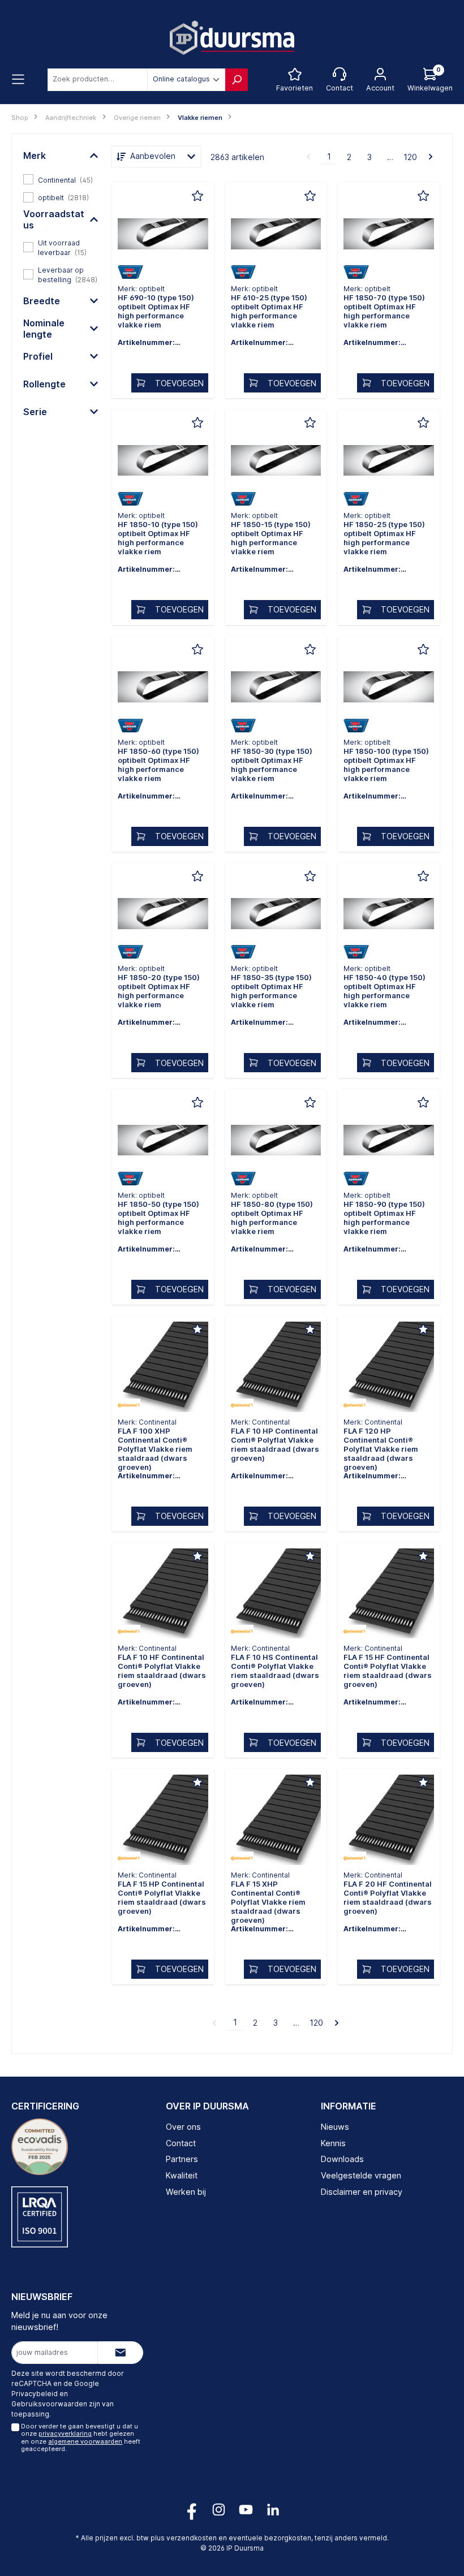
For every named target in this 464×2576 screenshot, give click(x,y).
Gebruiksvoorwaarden (49, 2404)
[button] (61, 156)
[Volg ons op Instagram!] (219, 2510)
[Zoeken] (237, 80)
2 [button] (349, 157)
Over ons (183, 2127)
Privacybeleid (35, 2394)
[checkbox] (61, 179)
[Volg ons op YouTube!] (246, 2510)
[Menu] (18, 80)
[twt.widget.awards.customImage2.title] (40, 2217)
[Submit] (121, 2353)
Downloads (342, 2159)
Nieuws (335, 2127)
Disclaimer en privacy (362, 2192)
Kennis (333, 2143)
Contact (181, 2143)
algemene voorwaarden (85, 2441)
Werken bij (186, 2192)
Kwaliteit (182, 2175)
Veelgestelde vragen (361, 2175)
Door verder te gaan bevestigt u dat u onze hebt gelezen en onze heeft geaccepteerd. (81, 2437)
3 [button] (370, 157)
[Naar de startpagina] (232, 38)
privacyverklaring (65, 2433)
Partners (182, 2159)
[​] (163, 236)
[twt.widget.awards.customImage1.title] (40, 2147)
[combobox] (98, 80)
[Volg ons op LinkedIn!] (273, 2510)
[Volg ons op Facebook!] (192, 2510)
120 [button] (410, 157)
